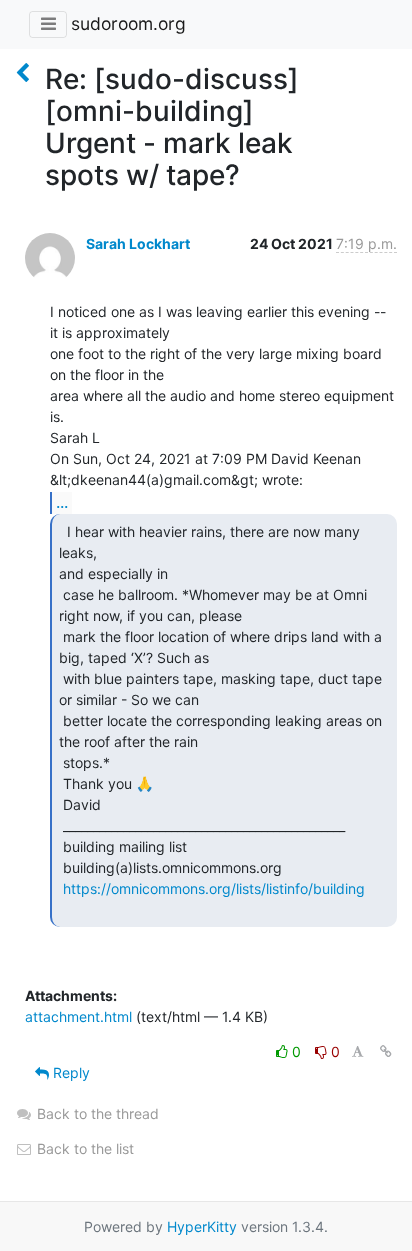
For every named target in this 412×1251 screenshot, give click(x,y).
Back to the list (83, 1148)
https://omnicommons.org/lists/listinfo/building (214, 888)
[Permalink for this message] (386, 1051)
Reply (69, 1072)
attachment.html (78, 1016)
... (62, 502)
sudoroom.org (128, 23)
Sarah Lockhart (138, 243)
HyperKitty (202, 1226)
